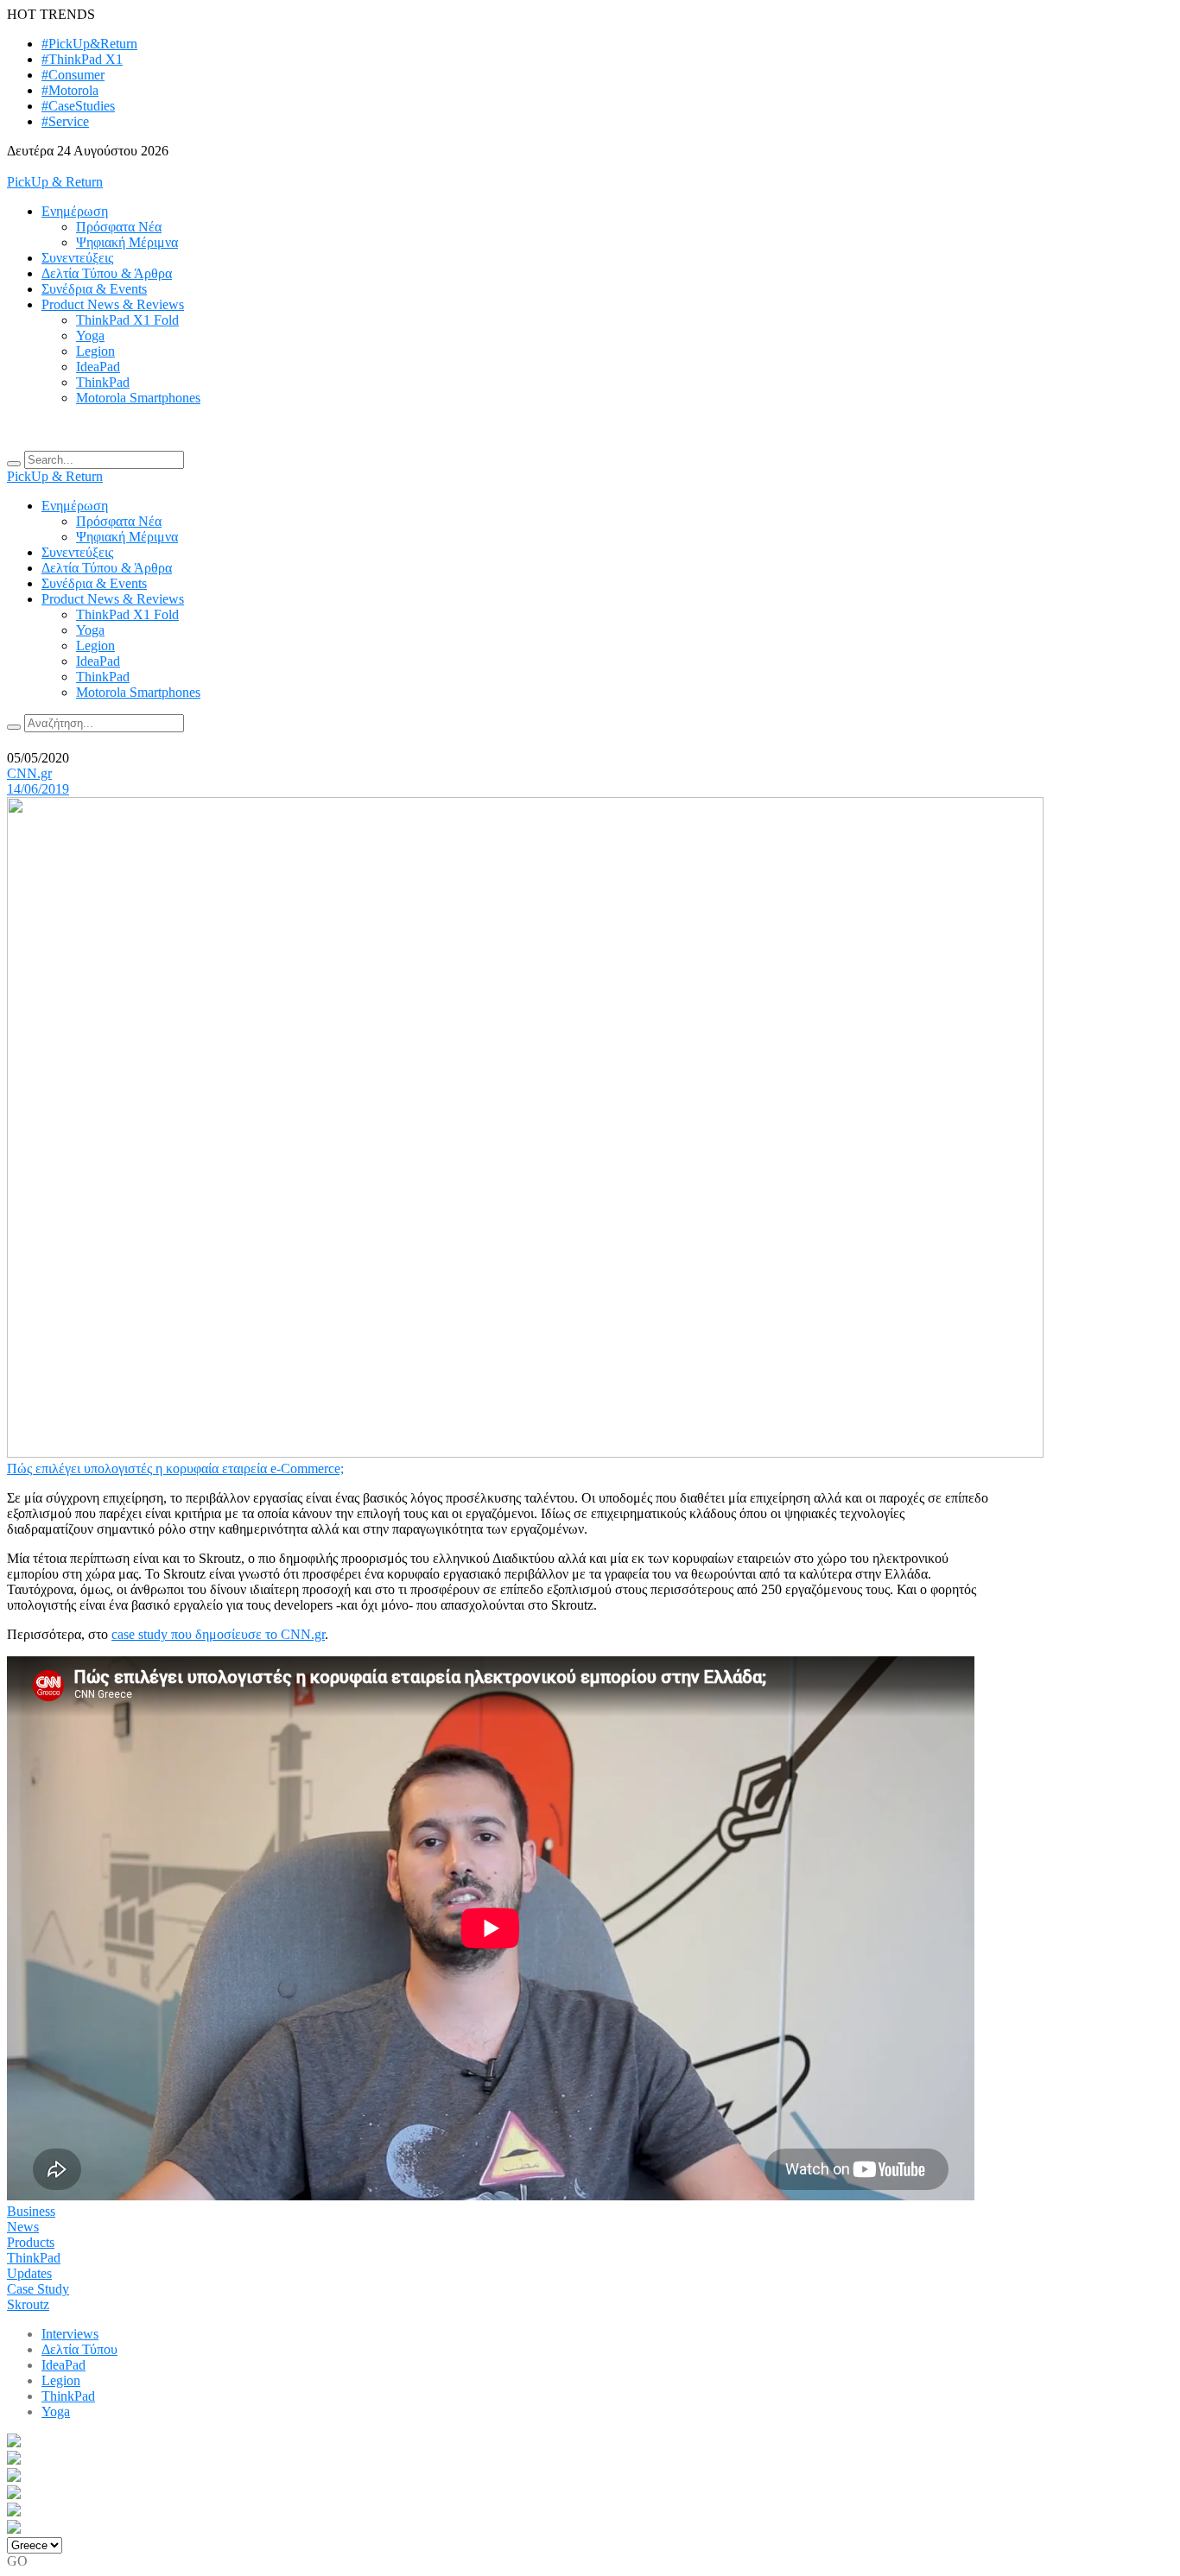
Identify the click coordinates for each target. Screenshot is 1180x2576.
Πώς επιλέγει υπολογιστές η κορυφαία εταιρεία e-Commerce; (175, 1468)
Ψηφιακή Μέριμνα (127, 242)
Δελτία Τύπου (79, 2349)
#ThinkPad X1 (82, 59)
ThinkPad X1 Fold (127, 320)
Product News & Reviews (113, 304)
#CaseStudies (78, 106)
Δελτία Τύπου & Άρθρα (107, 273)
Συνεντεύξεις (77, 258)
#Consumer (73, 75)
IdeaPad (98, 367)
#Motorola (70, 90)
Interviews (70, 2334)
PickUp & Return (55, 182)
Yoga (90, 335)
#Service (65, 121)
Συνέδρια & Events (94, 289)
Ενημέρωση (75, 211)
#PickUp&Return (89, 44)
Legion (95, 351)
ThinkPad (103, 382)
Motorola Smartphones (138, 398)
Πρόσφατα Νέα (119, 227)
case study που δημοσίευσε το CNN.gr (218, 1634)
